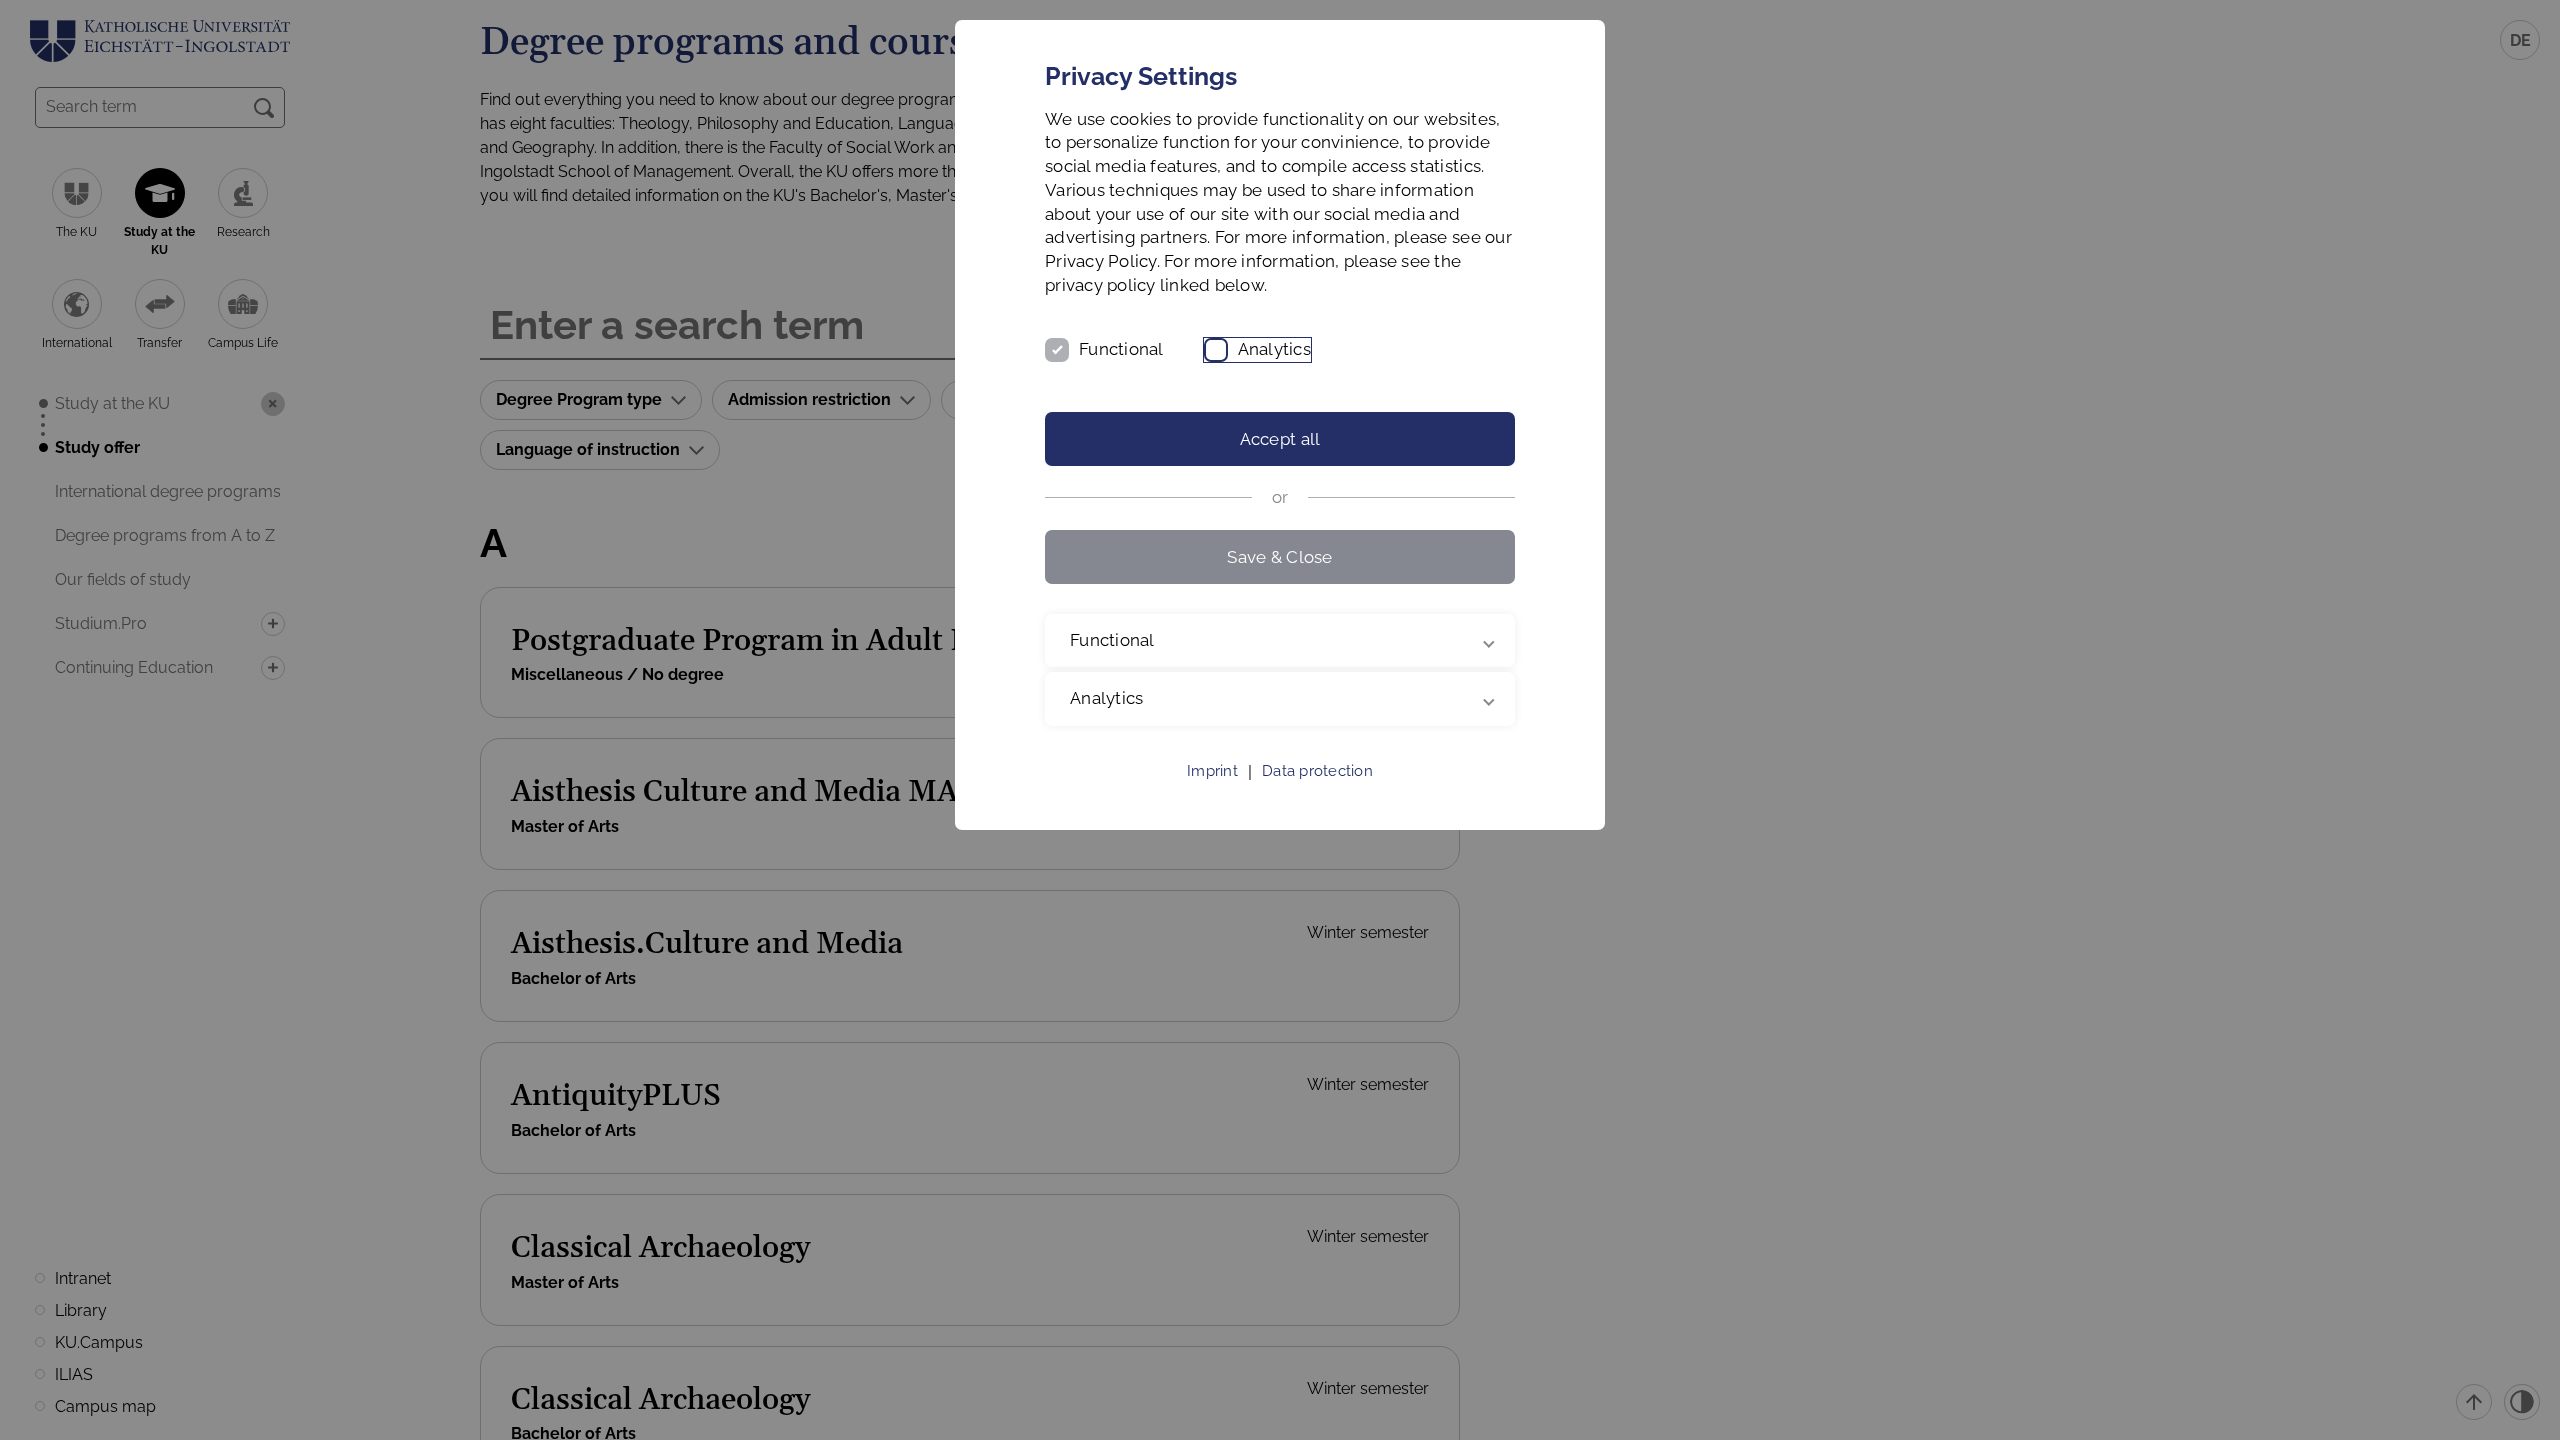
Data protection (1317, 771)
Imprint (1212, 771)
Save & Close (1279, 557)
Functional (1121, 349)
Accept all (1280, 439)
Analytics (1274, 349)
